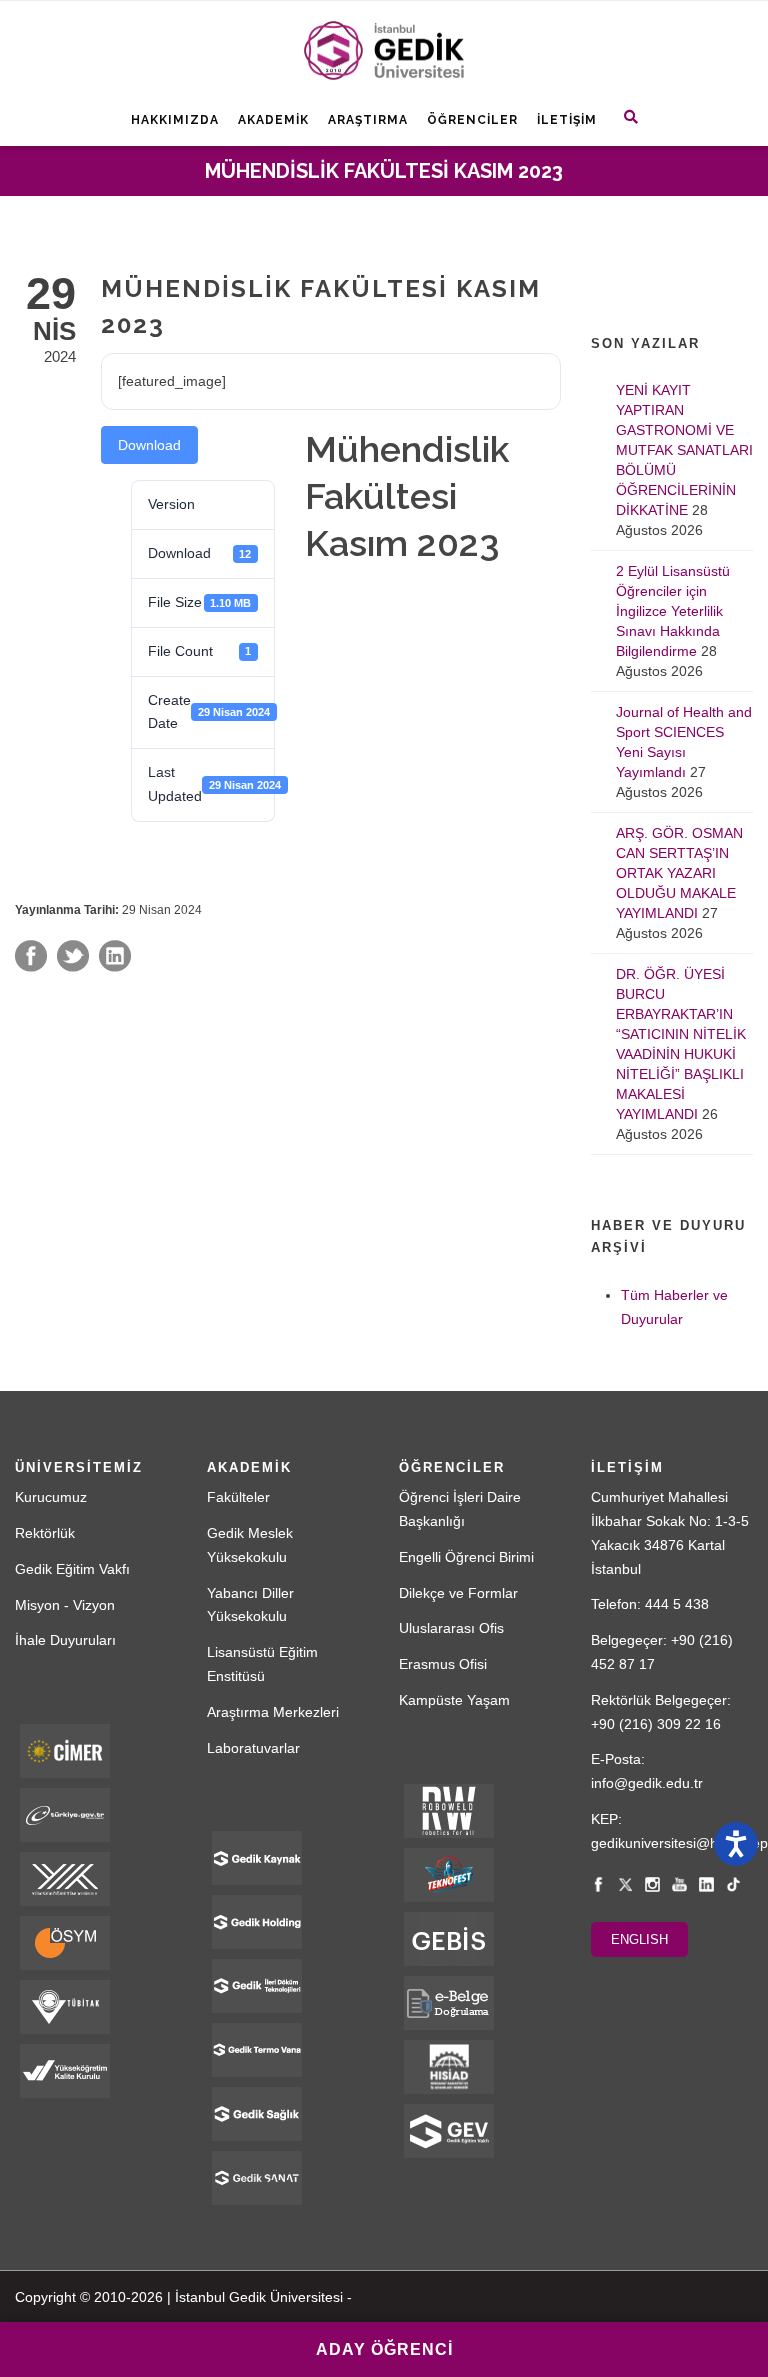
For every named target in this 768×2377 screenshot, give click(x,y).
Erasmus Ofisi (443, 1664)
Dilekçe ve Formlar (458, 1593)
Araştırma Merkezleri (273, 1712)
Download (149, 445)
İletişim (567, 120)
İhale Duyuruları (65, 1640)
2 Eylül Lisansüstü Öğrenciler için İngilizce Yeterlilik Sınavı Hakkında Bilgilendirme (673, 611)
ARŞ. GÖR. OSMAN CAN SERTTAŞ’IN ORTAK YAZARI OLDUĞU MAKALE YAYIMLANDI (679, 873)
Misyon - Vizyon (65, 1605)
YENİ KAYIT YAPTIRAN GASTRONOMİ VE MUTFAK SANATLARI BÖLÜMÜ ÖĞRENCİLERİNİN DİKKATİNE (684, 450)
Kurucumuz (51, 1497)
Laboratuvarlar (253, 1748)
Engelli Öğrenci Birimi (466, 1557)
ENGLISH (639, 1939)
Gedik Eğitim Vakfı (72, 1569)
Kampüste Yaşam (454, 1700)
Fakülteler (238, 1497)
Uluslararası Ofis (451, 1628)
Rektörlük (45, 1533)
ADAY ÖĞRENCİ (384, 2349)
